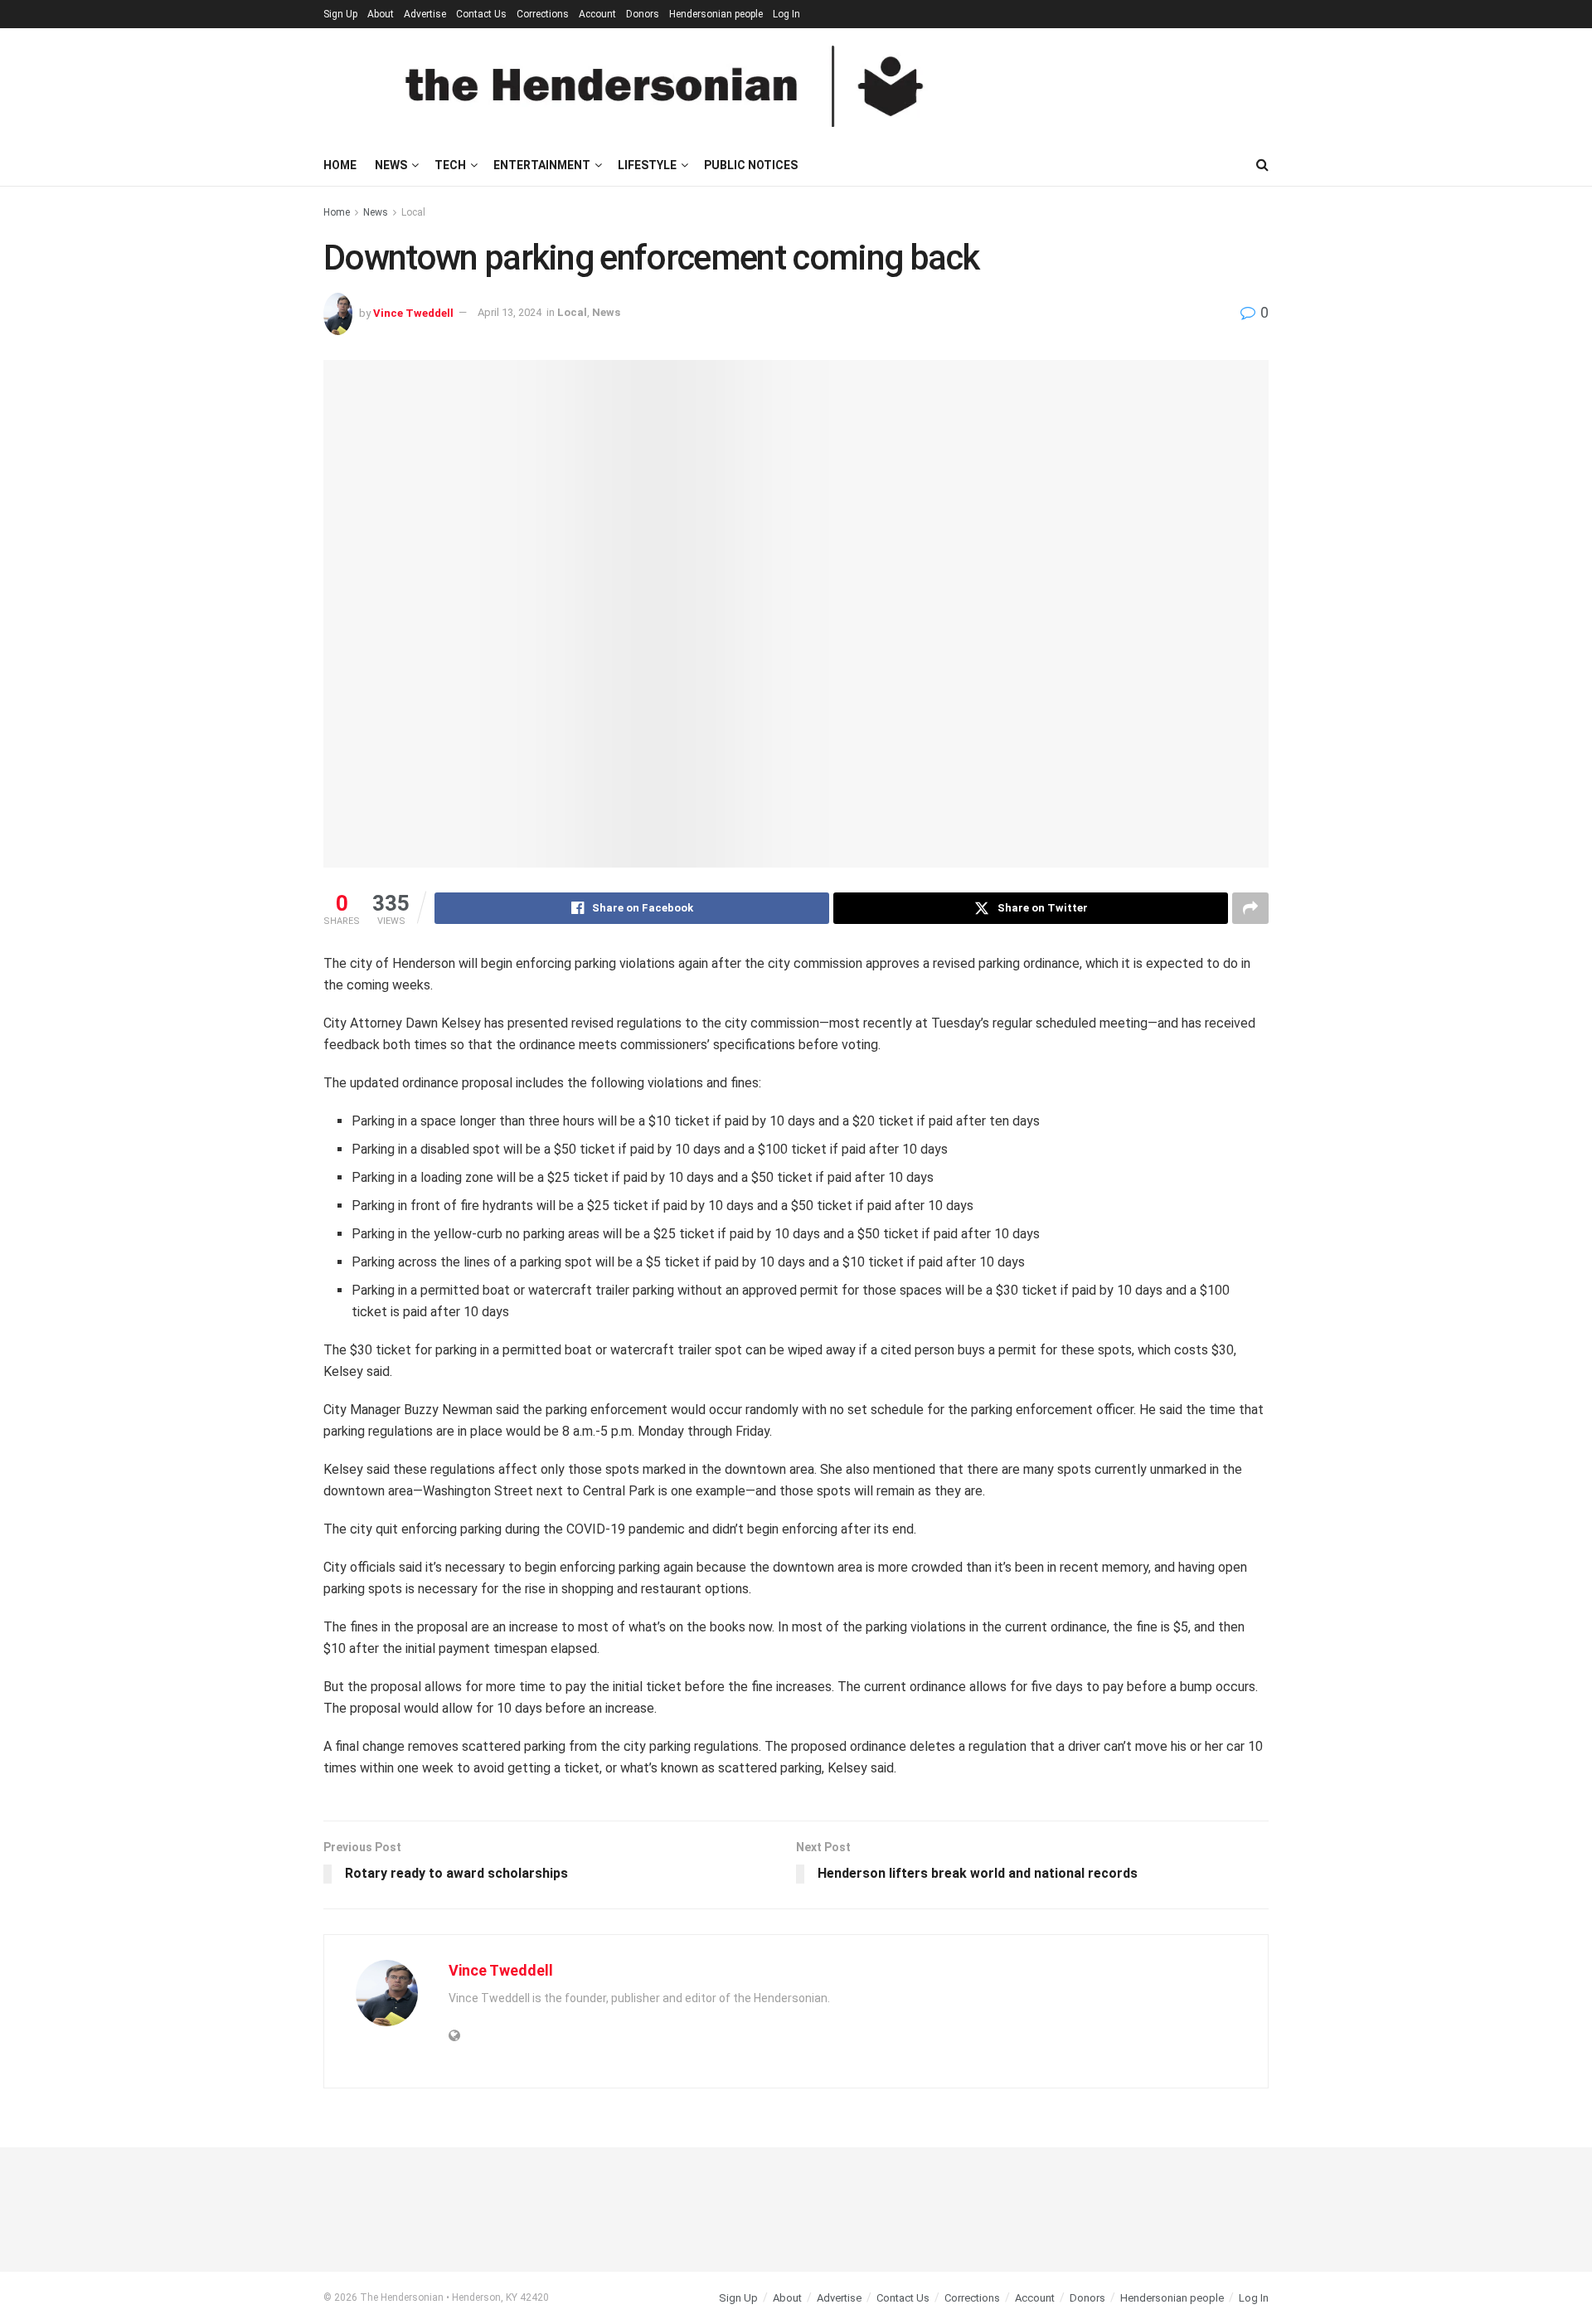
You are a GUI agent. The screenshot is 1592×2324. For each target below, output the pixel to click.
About (381, 14)
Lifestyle (647, 165)
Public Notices (751, 165)
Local (413, 212)
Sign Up (340, 14)
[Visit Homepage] (664, 86)
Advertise (425, 14)
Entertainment (542, 165)
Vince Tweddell (413, 312)
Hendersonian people (716, 14)
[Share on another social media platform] (1250, 908)
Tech (450, 165)
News (391, 165)
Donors (643, 14)
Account (597, 14)
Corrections (543, 14)
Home (340, 165)
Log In (786, 14)
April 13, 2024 (510, 312)
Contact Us (481, 14)
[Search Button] (1262, 165)
